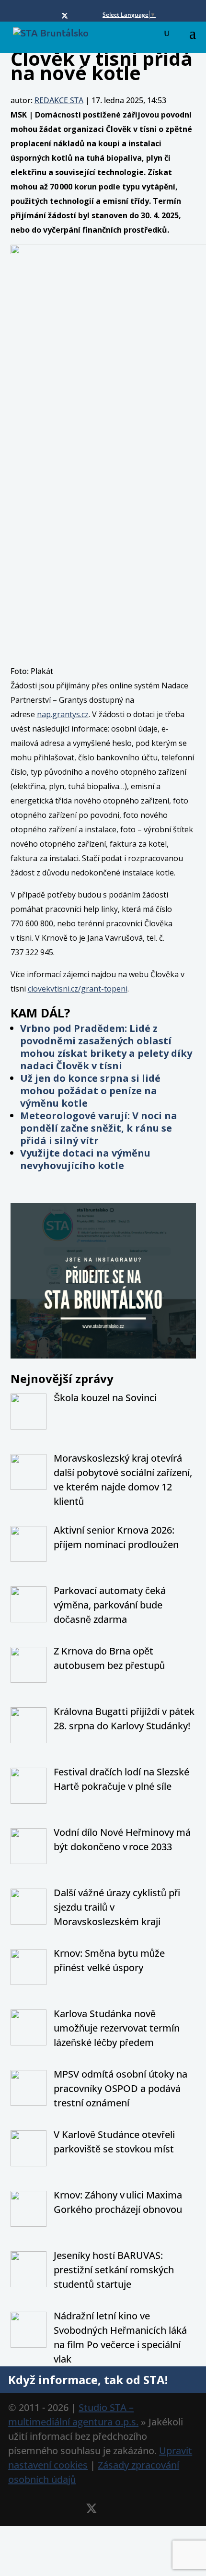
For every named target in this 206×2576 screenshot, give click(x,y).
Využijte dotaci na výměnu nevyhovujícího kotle (85, 1159)
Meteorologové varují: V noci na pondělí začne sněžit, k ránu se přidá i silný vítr (99, 1128)
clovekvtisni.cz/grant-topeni (78, 989)
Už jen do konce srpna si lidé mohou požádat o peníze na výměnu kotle (90, 1091)
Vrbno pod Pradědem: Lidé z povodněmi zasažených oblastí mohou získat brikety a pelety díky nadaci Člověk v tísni (106, 1047)
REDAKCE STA (59, 100)
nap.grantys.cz (63, 714)
